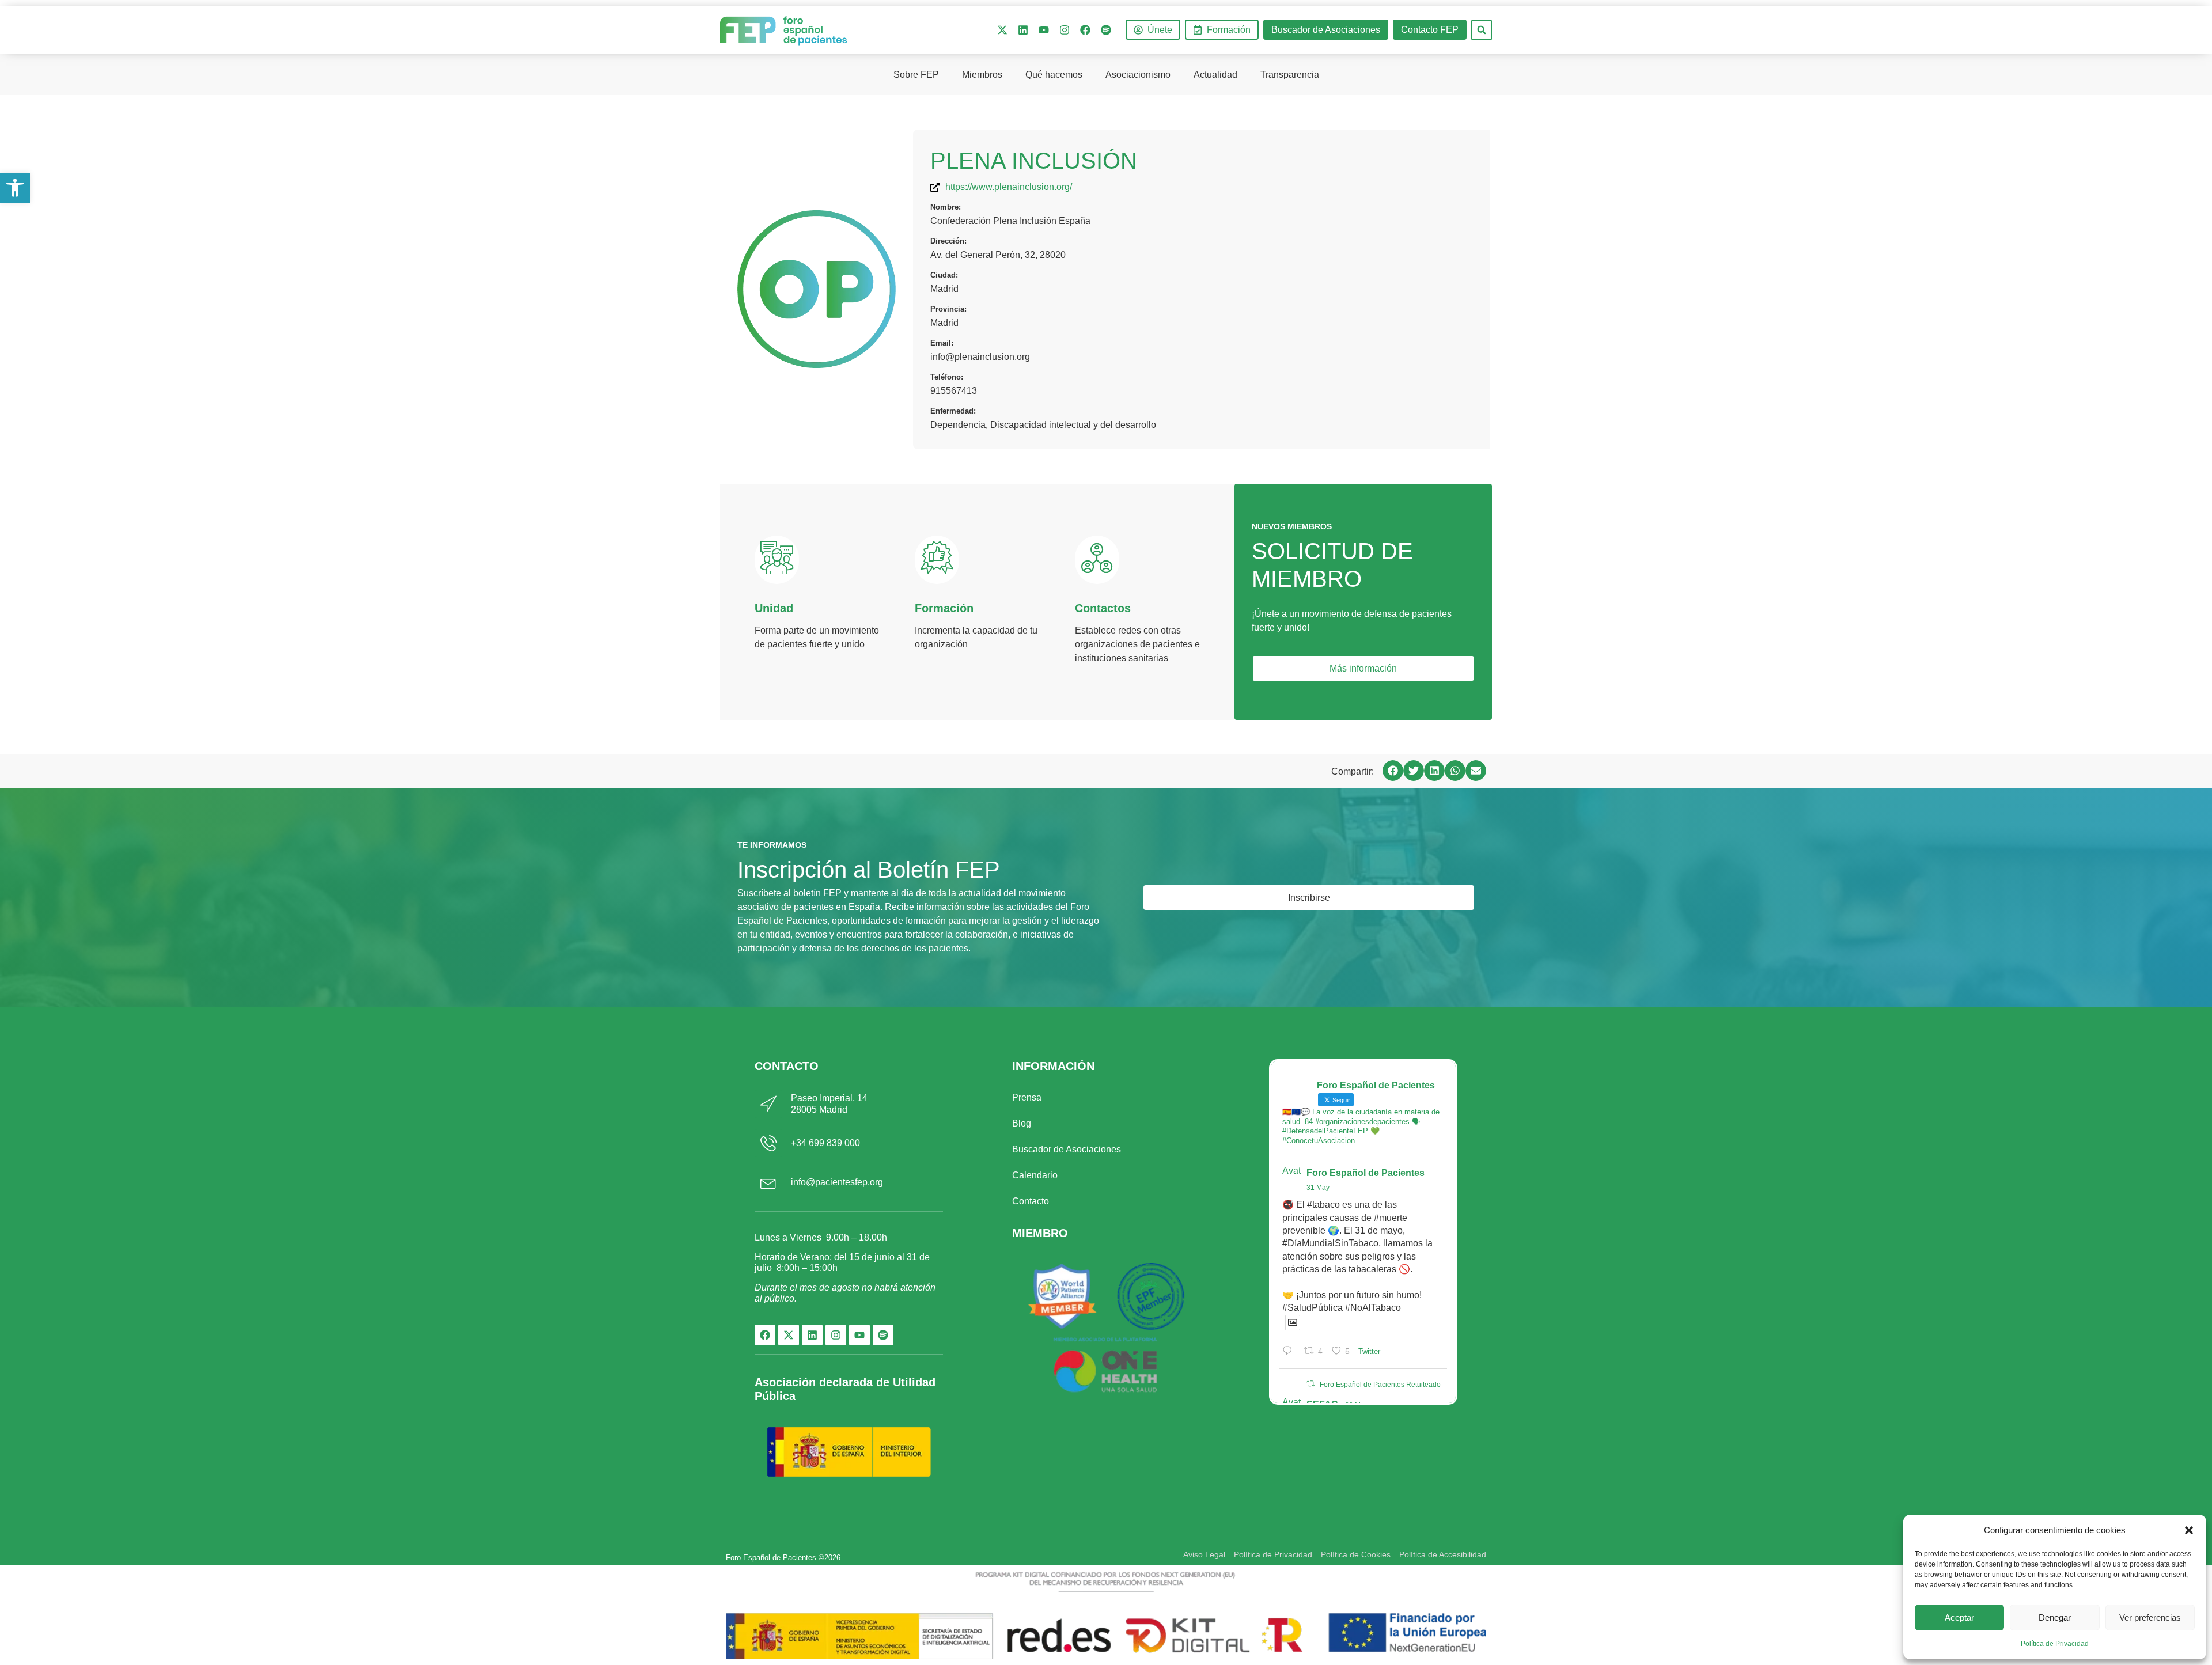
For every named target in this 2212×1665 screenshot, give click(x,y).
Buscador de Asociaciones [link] (1067, 1149)
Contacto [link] (1031, 1201)
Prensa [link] (1027, 1097)
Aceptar (1959, 1617)
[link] (15, 188)
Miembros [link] (982, 75)
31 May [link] (1318, 1188)
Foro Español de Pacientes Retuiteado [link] (1380, 1385)
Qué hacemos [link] (1054, 75)
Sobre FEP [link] (916, 75)
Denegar (2055, 1617)
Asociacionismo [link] (1138, 75)
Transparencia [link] (1290, 75)
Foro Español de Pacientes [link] (1366, 1173)
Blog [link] (1022, 1123)
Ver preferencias (2150, 1617)
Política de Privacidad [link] (2055, 1644)
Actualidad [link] (1215, 75)
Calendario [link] (1035, 1175)
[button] (2189, 1530)
